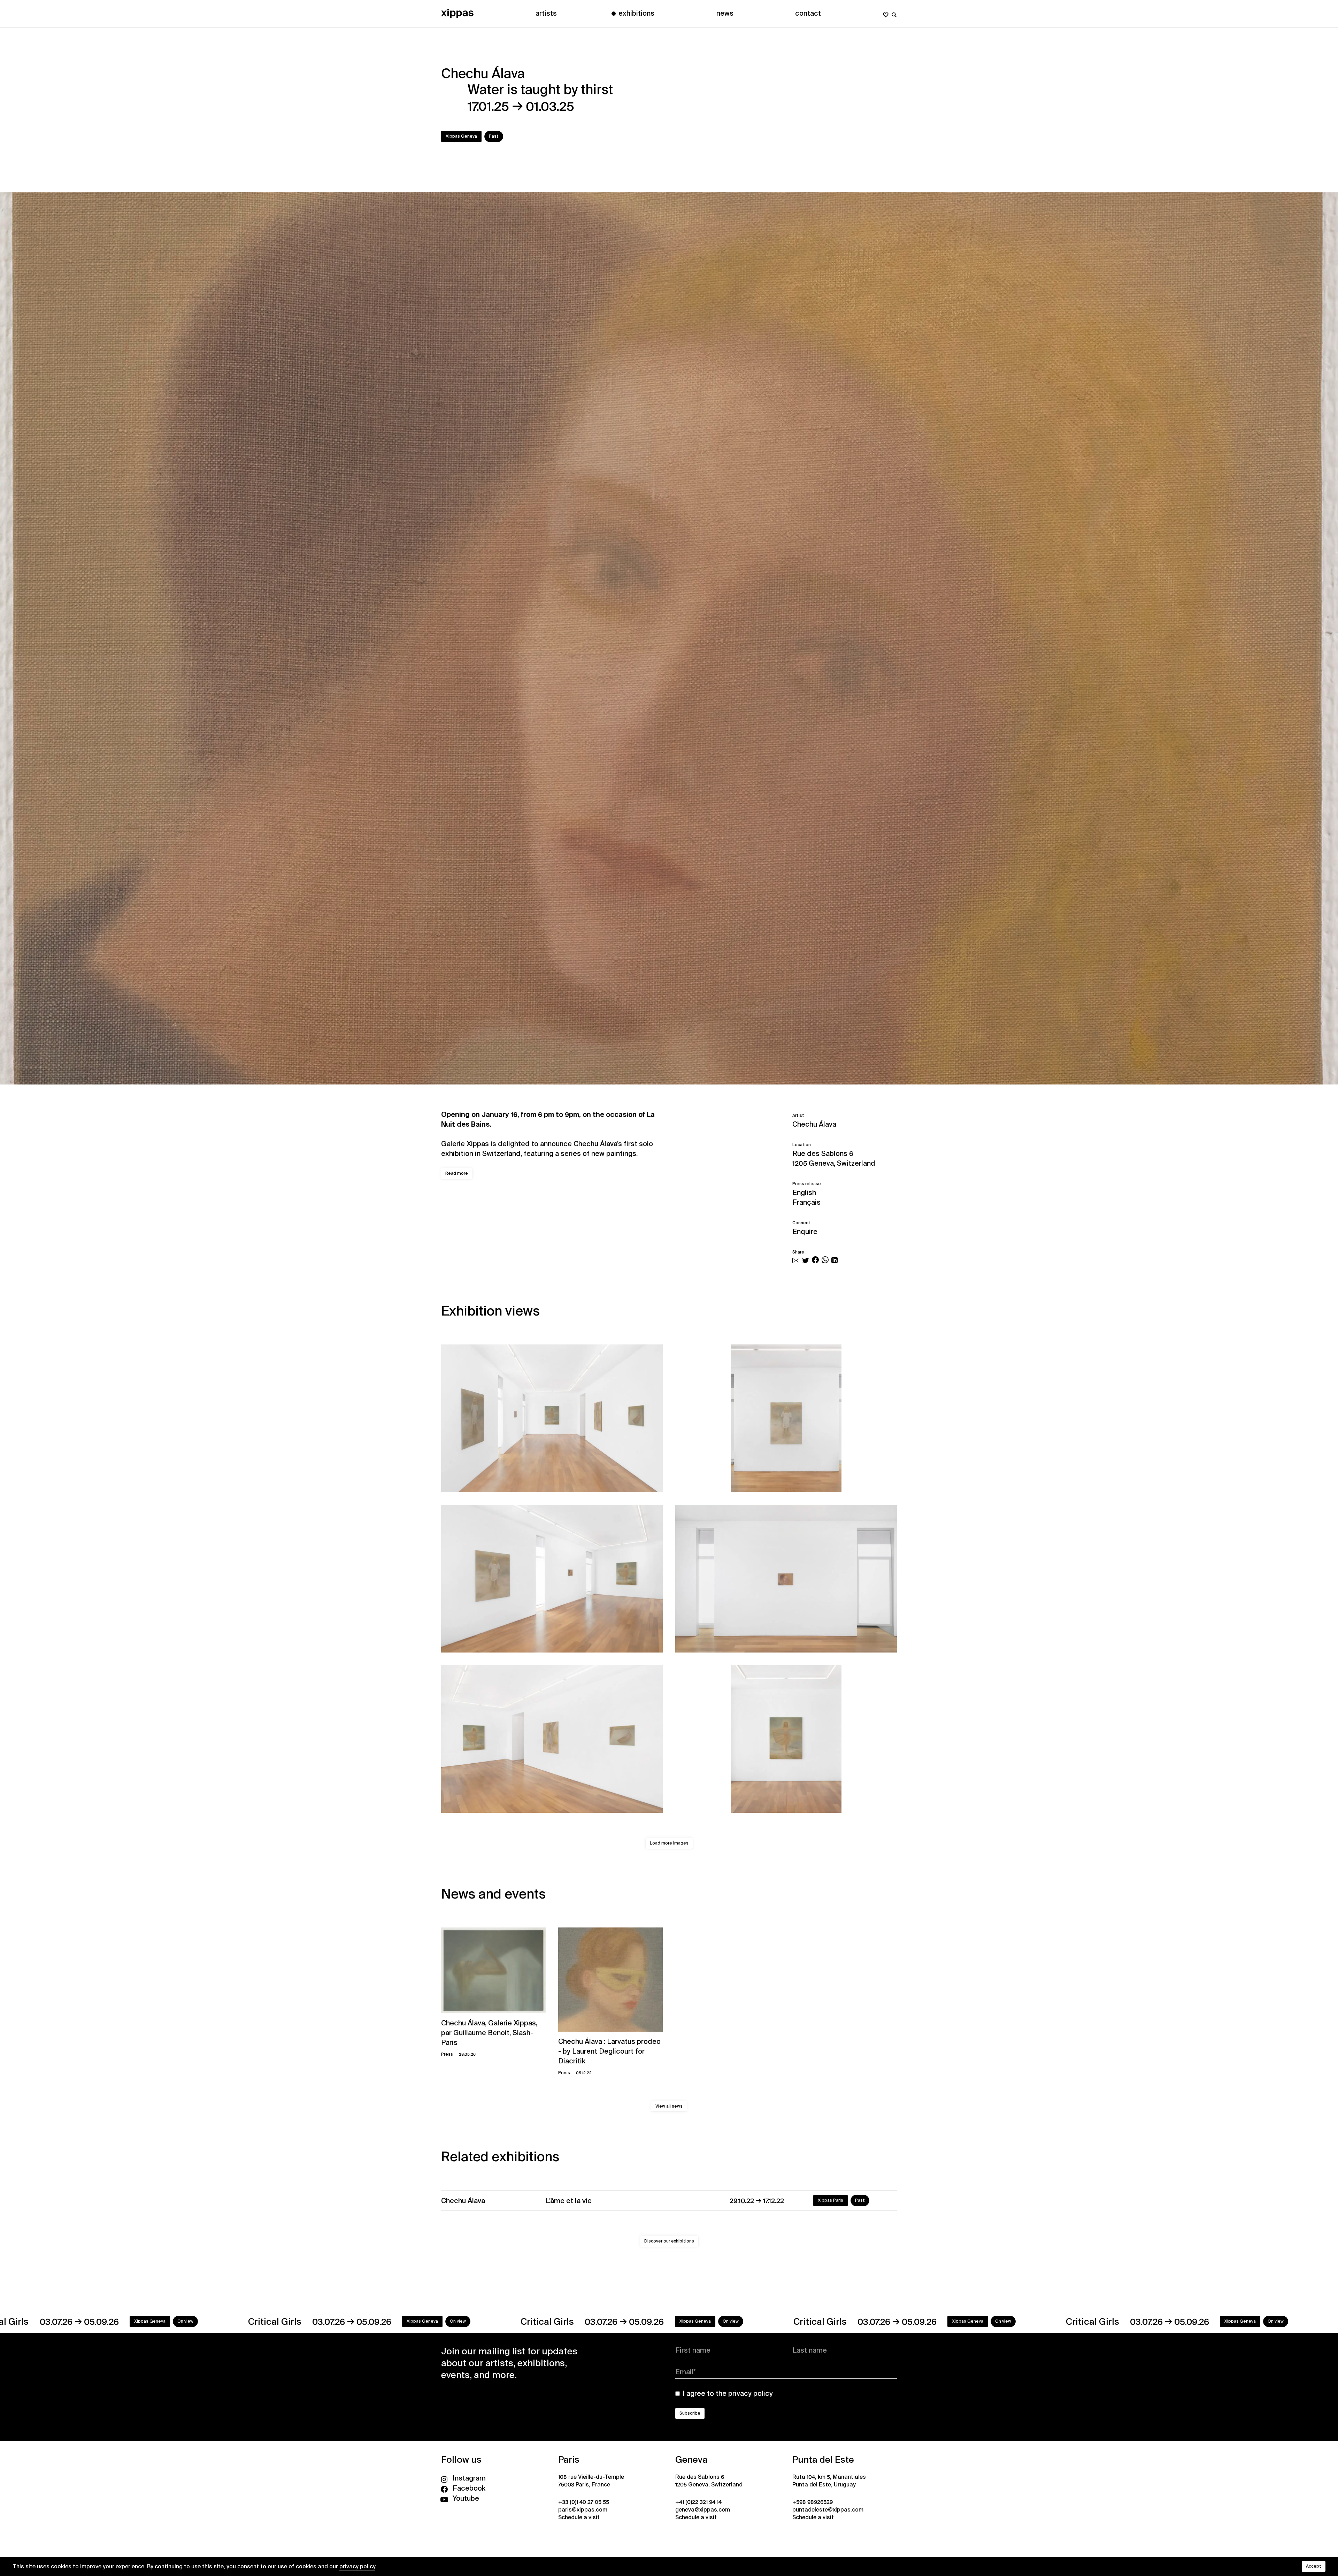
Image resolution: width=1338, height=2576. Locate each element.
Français (806, 1202)
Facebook (469, 2488)
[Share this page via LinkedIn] (835, 1261)
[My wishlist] (886, 13)
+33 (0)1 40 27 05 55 (584, 2502)
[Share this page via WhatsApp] (825, 1261)
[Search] (894, 13)
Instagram (469, 2478)
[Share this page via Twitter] (806, 1261)
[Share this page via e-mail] (796, 1261)
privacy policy (357, 2566)
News (725, 13)
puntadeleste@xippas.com (828, 2510)
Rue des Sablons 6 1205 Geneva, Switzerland (834, 1158)
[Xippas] (457, 13)
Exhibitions (636, 13)
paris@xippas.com (583, 2510)
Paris (569, 2460)
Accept (1314, 2566)
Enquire (805, 1232)
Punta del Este (823, 2460)
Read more (457, 1173)
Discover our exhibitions (669, 2241)
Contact (808, 13)
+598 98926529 (813, 2502)
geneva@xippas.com (703, 2510)
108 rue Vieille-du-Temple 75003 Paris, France (591, 2481)
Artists (546, 13)
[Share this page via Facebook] (815, 1261)
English (804, 1193)
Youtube (466, 2498)
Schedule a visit (579, 2517)
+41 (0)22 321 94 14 (698, 2502)
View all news (669, 2106)
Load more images (669, 1843)
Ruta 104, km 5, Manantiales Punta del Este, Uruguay (829, 2481)
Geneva (691, 2460)
